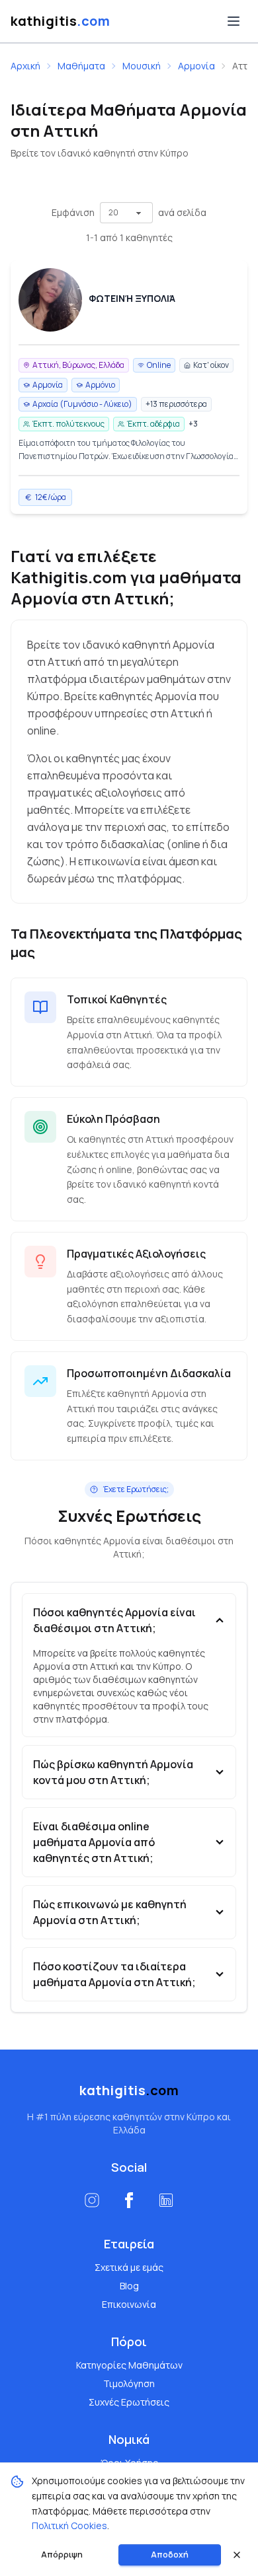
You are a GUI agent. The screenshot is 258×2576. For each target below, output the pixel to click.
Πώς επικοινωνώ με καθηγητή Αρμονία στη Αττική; (110, 1912)
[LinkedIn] (166, 2200)
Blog (129, 2286)
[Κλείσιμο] (237, 2555)
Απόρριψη (62, 2555)
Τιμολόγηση (129, 2383)
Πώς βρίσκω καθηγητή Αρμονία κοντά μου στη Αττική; (113, 1772)
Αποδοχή (170, 2555)
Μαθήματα (81, 66)
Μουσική (142, 66)
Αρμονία (196, 66)
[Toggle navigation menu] (234, 21)
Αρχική (25, 66)
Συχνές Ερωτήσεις (129, 2402)
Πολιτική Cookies (69, 2525)
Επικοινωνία (129, 2304)
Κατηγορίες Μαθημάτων (129, 2365)
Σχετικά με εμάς (129, 2267)
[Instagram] (92, 2200)
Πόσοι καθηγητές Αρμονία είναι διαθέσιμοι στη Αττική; (114, 1620)
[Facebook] (129, 2200)
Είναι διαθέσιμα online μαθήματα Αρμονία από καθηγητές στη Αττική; (94, 1842)
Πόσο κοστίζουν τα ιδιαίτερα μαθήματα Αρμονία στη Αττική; (114, 1974)
